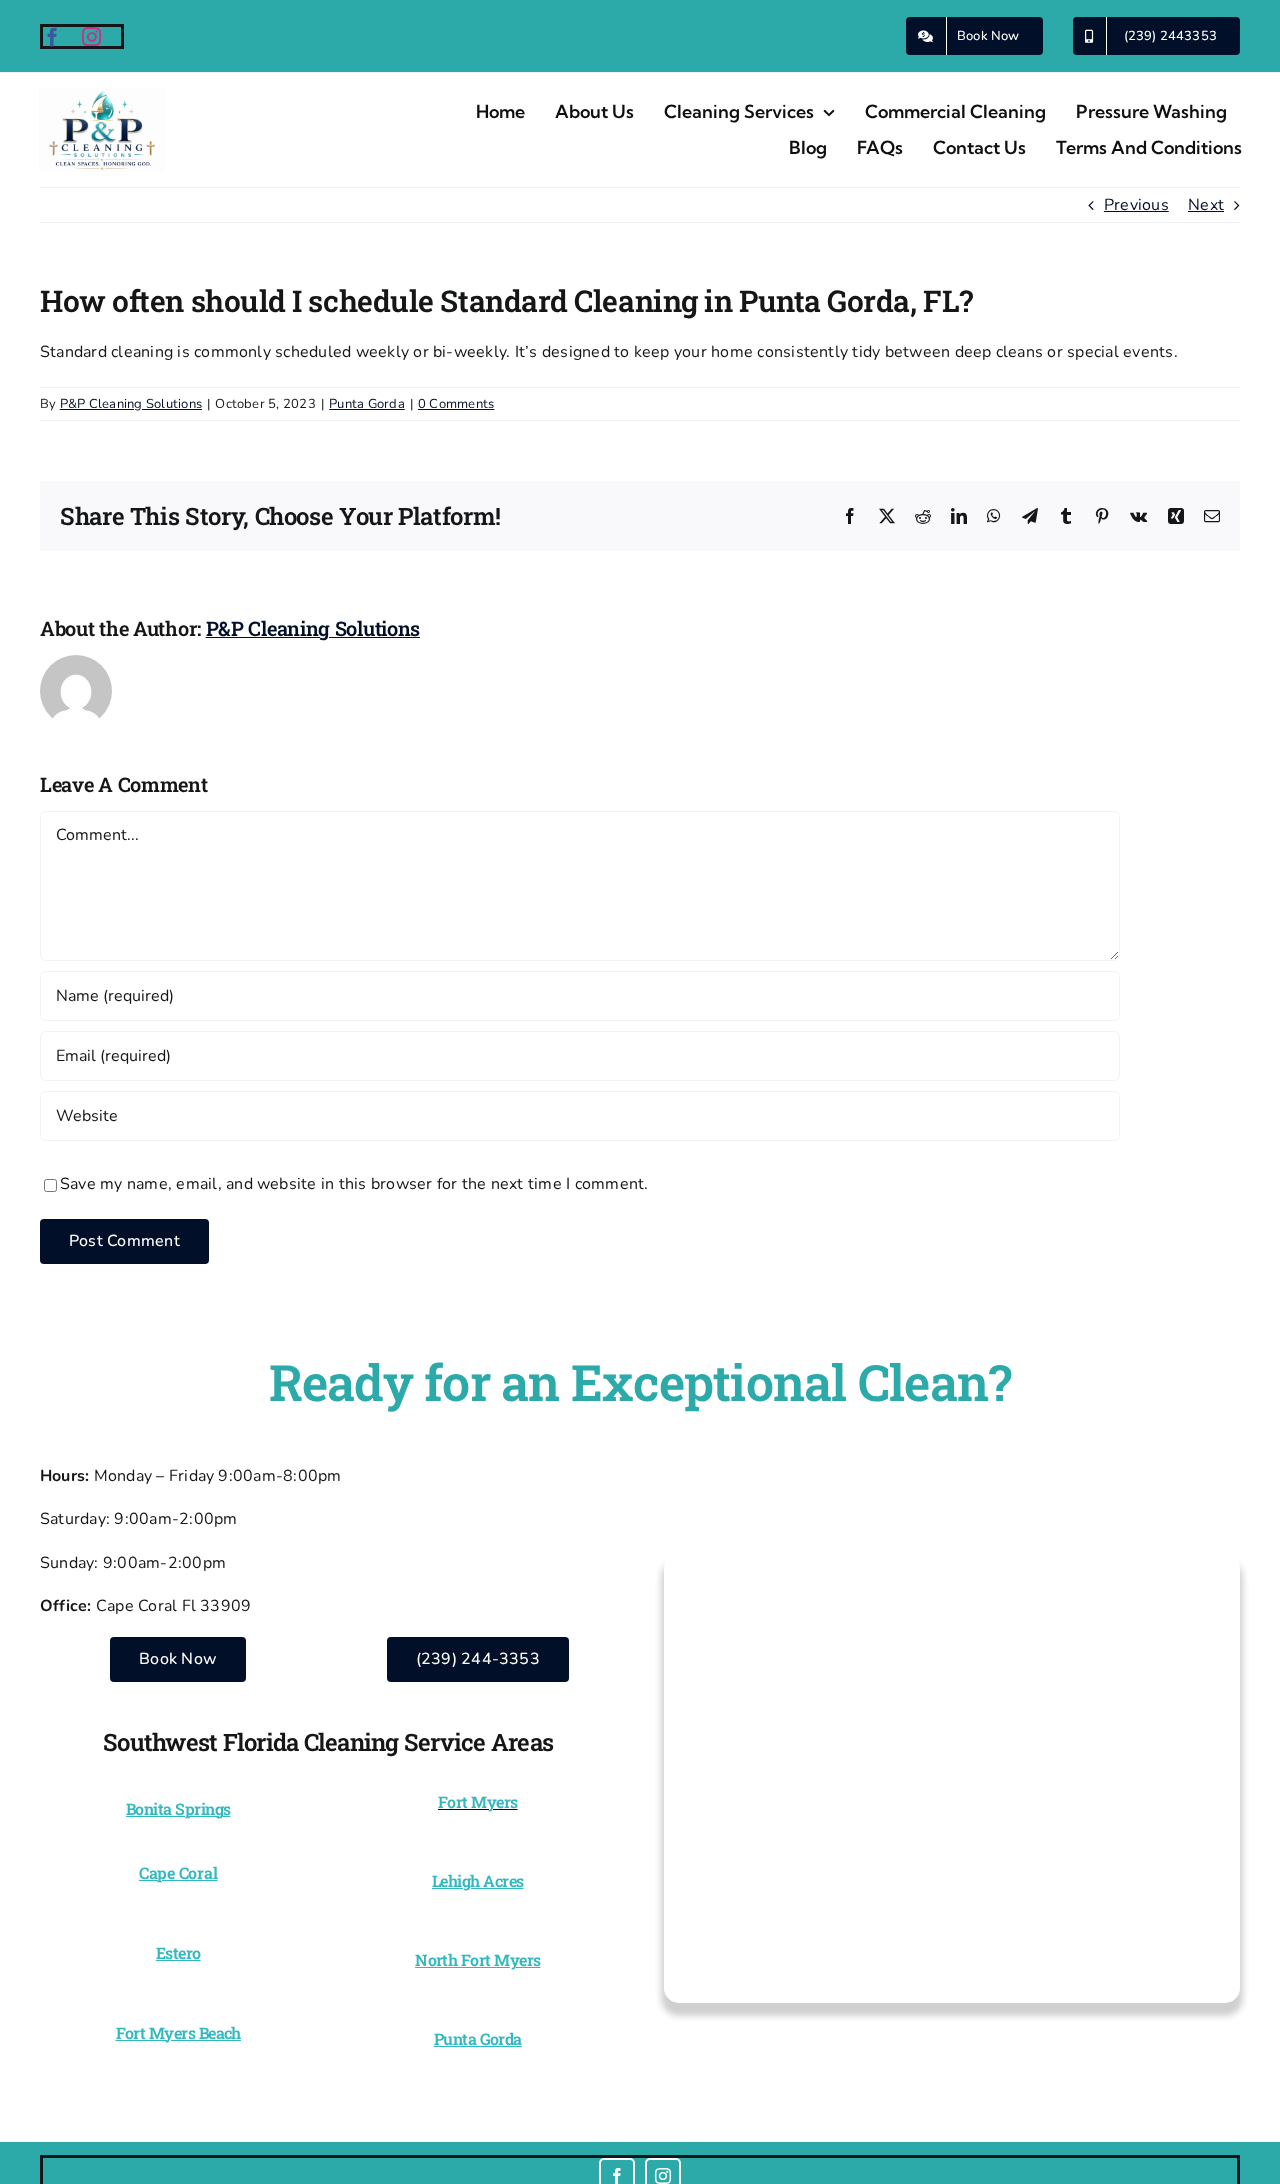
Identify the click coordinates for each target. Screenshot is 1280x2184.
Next (1206, 205)
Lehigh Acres (478, 1880)
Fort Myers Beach (178, 2032)
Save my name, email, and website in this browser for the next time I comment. (354, 1184)
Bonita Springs (178, 1808)
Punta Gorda (367, 404)
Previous (1136, 205)
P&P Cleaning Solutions (131, 404)
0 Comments (456, 404)
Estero (178, 1952)
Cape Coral (178, 1872)
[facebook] (52, 36)
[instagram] (91, 36)
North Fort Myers (477, 1959)
